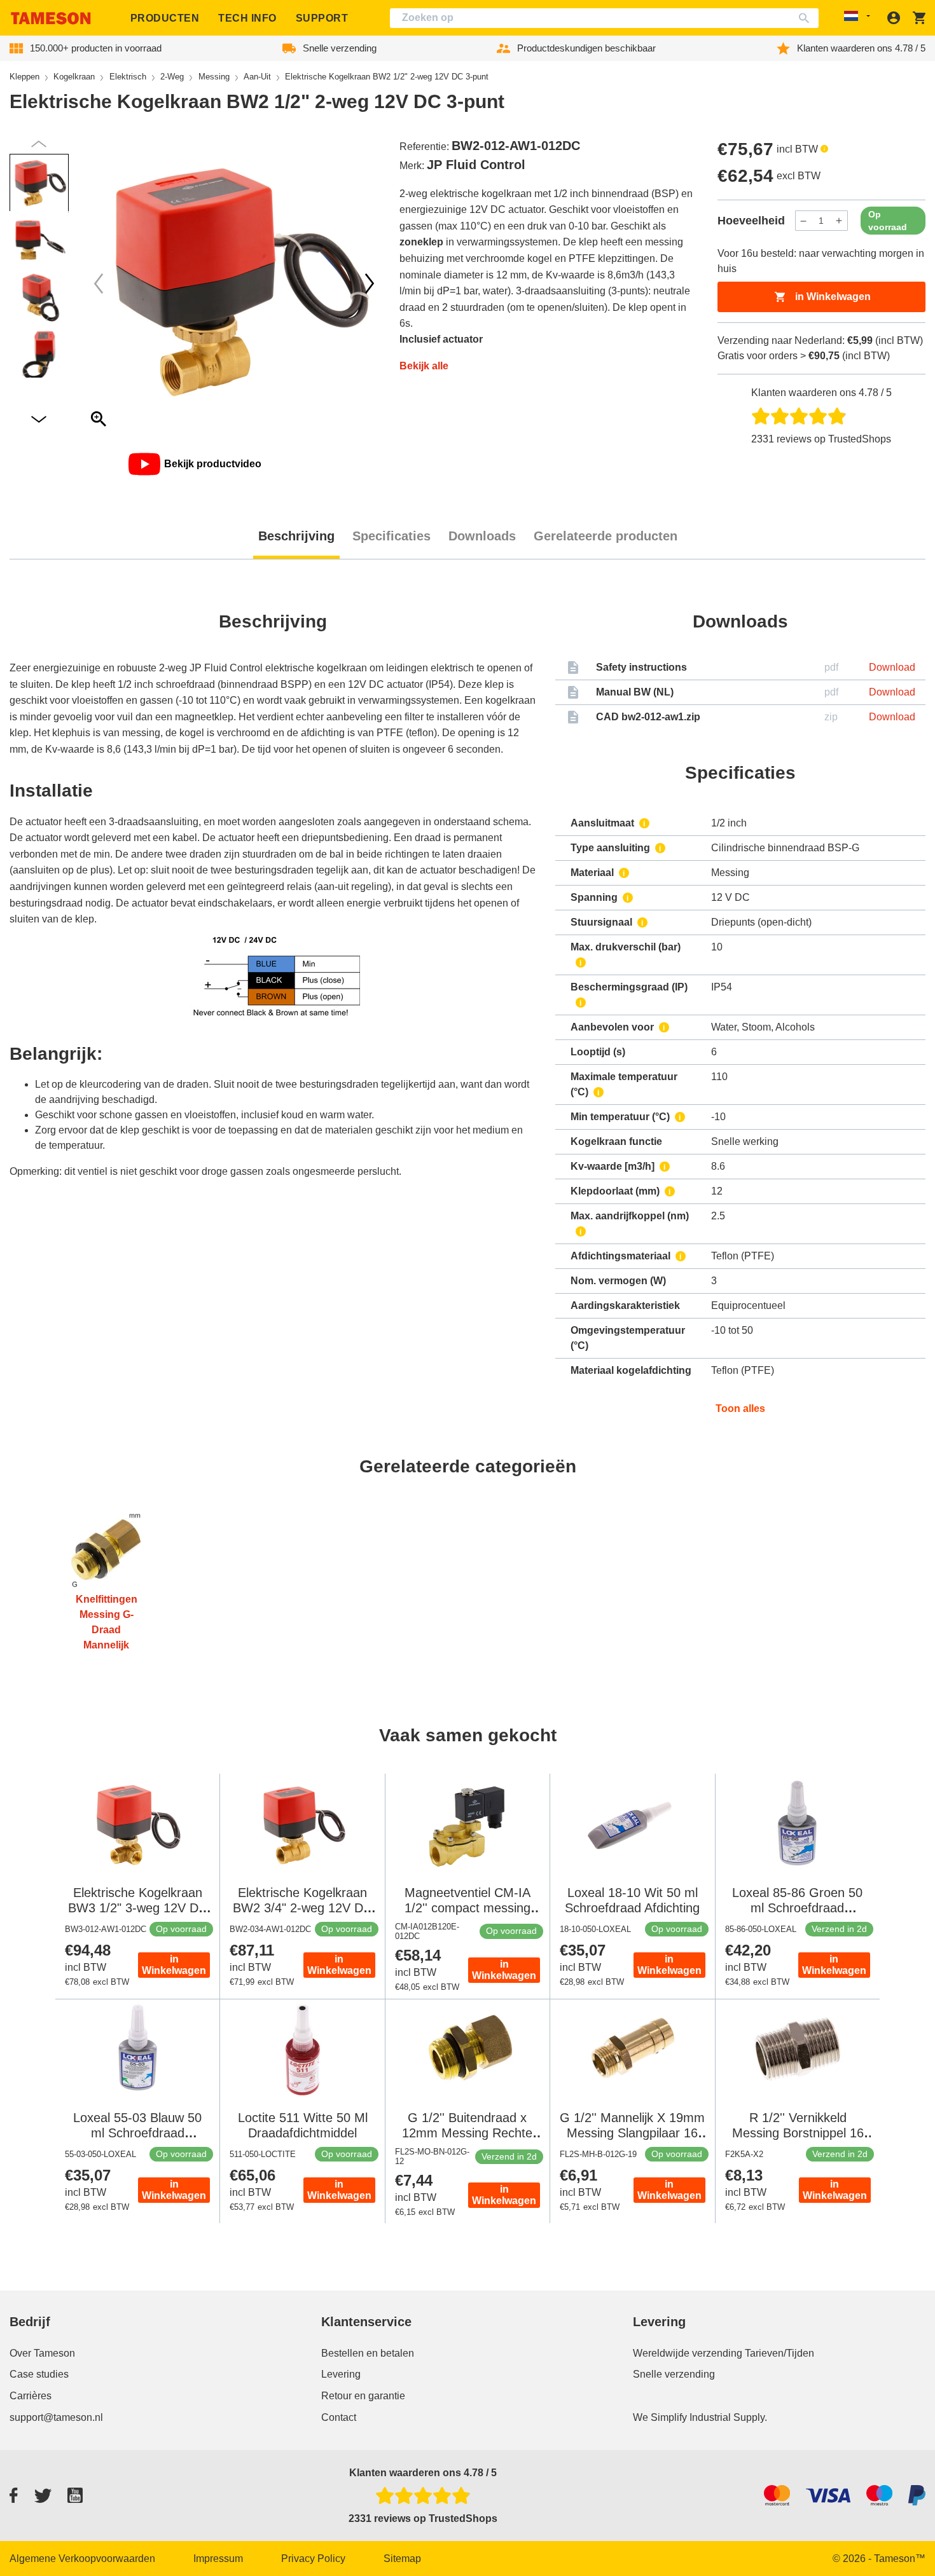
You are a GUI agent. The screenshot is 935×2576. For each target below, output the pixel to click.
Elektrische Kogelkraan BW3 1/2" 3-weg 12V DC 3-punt (138, 1908)
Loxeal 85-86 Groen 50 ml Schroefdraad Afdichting (797, 1908)
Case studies (39, 2374)
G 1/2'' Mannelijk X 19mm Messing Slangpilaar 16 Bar (632, 2133)
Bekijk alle (424, 366)
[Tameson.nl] (51, 18)
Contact (339, 2417)
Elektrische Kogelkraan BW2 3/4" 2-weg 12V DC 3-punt (302, 1908)
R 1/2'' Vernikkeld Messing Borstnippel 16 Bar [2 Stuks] (798, 2133)
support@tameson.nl (56, 2417)
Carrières (31, 2396)
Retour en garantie (363, 2396)
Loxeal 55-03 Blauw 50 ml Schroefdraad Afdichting (137, 2133)
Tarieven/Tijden (779, 2353)
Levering (341, 2374)
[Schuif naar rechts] (99, 284)
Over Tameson (42, 2353)
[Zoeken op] (807, 18)
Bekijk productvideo (213, 464)
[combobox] (604, 18)
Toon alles (740, 1408)
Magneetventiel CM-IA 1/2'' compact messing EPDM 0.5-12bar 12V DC (468, 1908)
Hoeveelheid (751, 221)
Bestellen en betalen (368, 2353)
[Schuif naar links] (370, 284)
